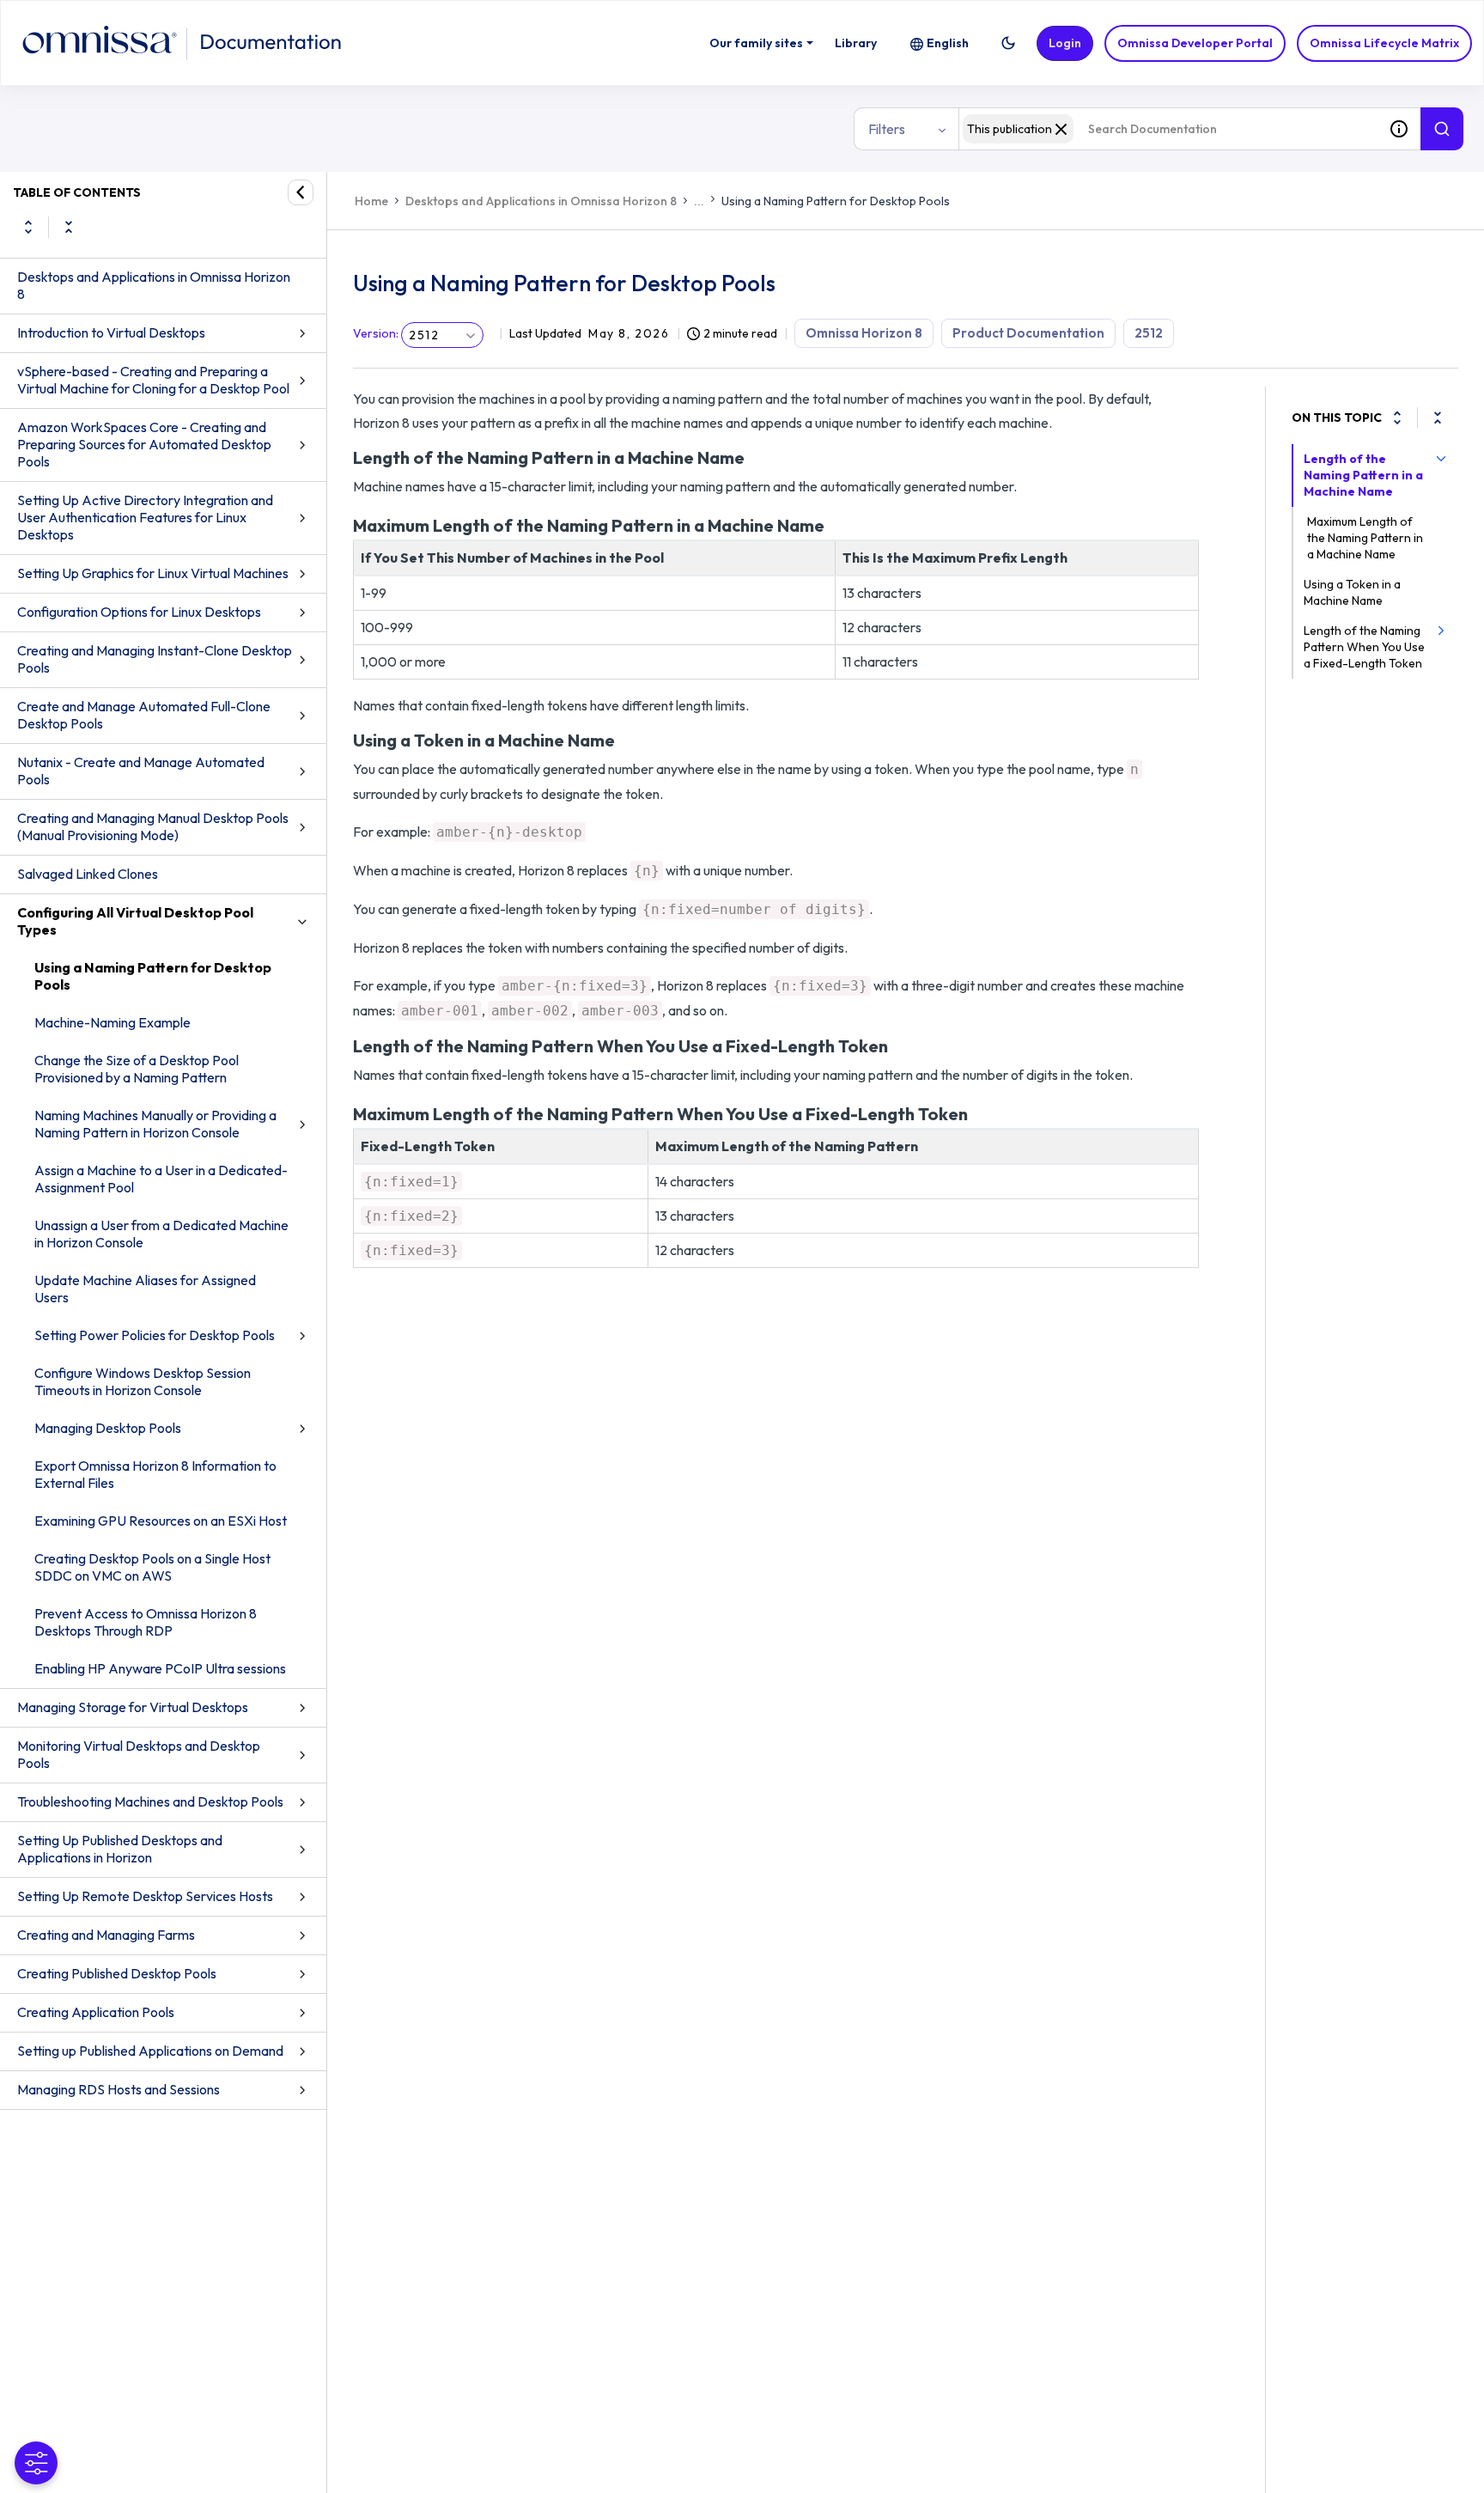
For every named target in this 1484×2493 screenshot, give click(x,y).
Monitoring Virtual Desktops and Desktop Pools (139, 1754)
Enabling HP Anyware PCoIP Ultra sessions (160, 1668)
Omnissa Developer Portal (1195, 43)
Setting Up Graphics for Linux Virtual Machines (153, 573)
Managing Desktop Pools (108, 1428)
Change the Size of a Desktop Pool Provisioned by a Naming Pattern (137, 1069)
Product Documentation (1028, 333)
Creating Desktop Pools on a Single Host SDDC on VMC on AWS (152, 1567)
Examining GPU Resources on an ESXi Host (161, 1521)
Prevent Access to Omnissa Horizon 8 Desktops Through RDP (146, 1622)
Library (856, 43)
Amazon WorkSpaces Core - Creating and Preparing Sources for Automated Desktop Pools (144, 444)
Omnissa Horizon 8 (864, 333)
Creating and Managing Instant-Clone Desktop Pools (155, 659)
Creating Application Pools (96, 2012)
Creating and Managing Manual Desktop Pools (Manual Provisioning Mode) (153, 826)
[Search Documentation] (1442, 129)
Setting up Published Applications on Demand (150, 2051)
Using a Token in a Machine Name (1352, 592)
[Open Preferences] (36, 2463)
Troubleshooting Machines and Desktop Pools (150, 1801)
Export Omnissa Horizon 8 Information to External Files (155, 1474)
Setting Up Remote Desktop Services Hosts (145, 1896)
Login (1065, 43)
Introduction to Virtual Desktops (111, 332)
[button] (1008, 43)
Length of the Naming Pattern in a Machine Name (1363, 475)
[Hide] (301, 192)
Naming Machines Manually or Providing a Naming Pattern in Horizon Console (155, 1124)
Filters (887, 129)
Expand (28, 227)
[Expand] (1397, 418)
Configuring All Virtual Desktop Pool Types (135, 921)
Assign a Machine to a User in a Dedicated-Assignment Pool (161, 1179)
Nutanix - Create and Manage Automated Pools (141, 771)
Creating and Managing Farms (106, 1935)
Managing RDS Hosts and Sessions (119, 2089)
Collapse (69, 227)
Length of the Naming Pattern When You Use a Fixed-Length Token (1364, 647)
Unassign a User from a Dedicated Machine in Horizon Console (161, 1234)
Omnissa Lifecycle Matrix (1384, 43)
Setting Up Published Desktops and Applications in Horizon (120, 1849)
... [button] (699, 201)
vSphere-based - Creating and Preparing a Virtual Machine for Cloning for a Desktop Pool (153, 380)
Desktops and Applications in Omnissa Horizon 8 (154, 285)
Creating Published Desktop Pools (117, 1973)
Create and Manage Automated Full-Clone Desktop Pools (144, 715)
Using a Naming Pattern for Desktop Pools (153, 976)
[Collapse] (1438, 418)
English (948, 43)
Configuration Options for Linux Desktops (139, 612)
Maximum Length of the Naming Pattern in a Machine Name (1365, 538)
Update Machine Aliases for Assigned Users (145, 1289)
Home (371, 201)
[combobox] (1168, 129)
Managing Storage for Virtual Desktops (133, 1707)
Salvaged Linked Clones (88, 874)
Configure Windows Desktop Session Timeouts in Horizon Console (143, 1381)
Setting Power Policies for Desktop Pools (155, 1335)
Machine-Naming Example (113, 1022)
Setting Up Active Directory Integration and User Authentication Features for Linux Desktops (145, 517)
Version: (376, 333)
